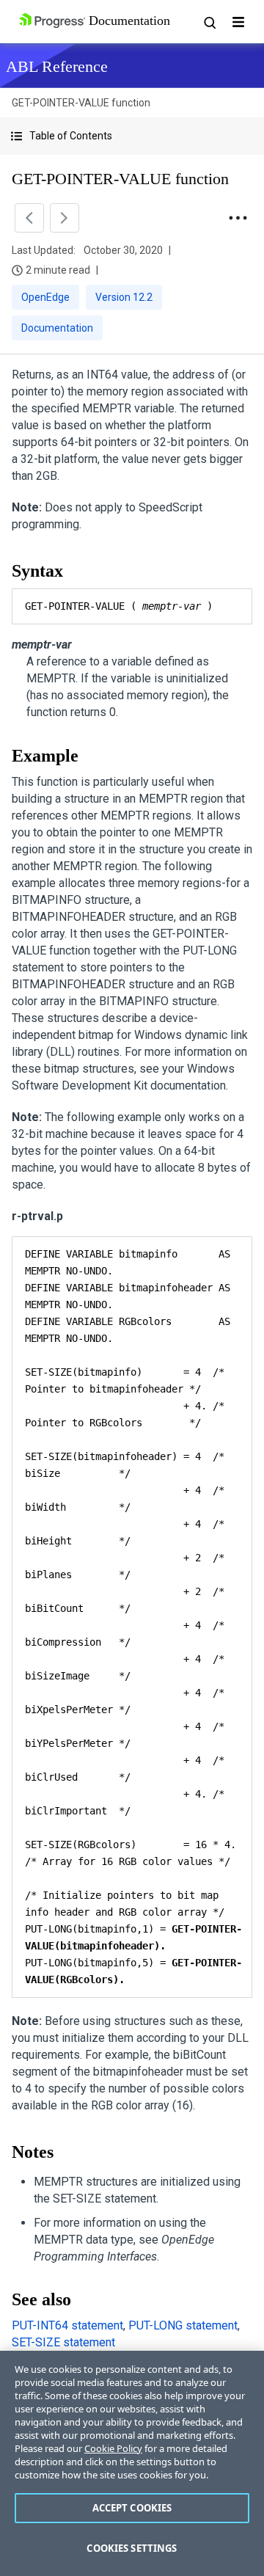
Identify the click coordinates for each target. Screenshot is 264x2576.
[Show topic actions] (238, 218)
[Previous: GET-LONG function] (29, 218)
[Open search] (209, 22)
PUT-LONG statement (183, 2325)
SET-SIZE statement (63, 2342)
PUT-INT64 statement (67, 2325)
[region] (132, 2463)
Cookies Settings (132, 2548)
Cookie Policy (113, 2448)
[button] (132, 136)
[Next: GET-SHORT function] (65, 218)
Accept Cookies (132, 2508)
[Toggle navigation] (238, 22)
